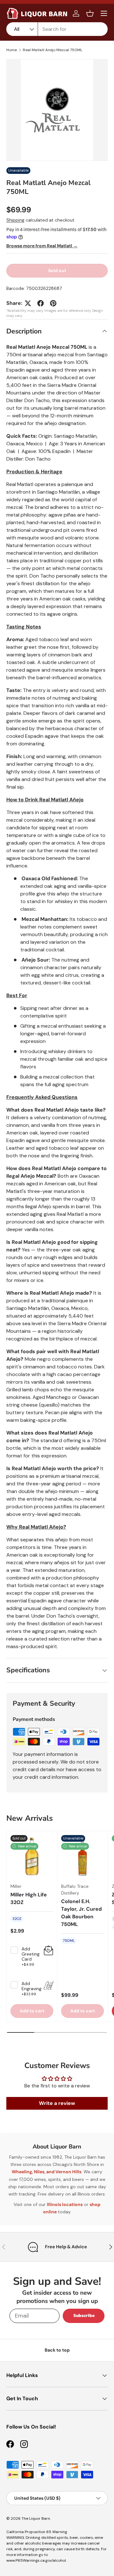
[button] (90, 13)
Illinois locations (65, 2204)
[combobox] (57, 29)
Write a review (57, 2103)
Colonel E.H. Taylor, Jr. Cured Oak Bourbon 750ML (81, 1913)
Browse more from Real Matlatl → (42, 246)
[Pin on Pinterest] (53, 303)
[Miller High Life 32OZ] (32, 1857)
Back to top (57, 2350)
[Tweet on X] (28, 303)
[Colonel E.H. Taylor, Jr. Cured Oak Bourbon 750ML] (82, 1857)
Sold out (57, 271)
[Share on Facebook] (41, 303)
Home (12, 50)
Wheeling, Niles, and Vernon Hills (47, 2172)
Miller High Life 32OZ (29, 1898)
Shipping (15, 220)
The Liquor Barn (36, 2518)
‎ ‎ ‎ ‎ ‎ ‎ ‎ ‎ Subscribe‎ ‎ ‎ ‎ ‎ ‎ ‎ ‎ (84, 2316)
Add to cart (83, 2011)
